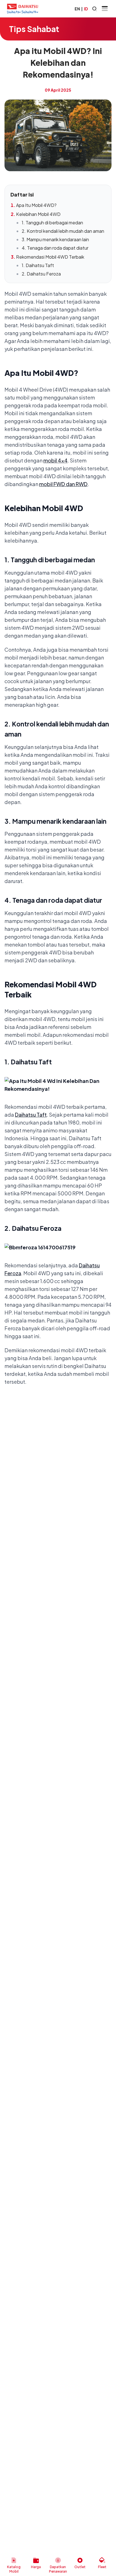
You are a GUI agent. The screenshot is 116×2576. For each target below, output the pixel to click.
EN (77, 9)
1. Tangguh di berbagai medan (52, 223)
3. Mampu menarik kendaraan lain (55, 239)
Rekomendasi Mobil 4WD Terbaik (50, 257)
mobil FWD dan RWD (63, 484)
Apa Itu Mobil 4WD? (36, 205)
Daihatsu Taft (31, 1115)
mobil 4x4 (55, 460)
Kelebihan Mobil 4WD (38, 214)
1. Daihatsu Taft (38, 265)
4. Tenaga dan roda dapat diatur (55, 248)
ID (86, 9)
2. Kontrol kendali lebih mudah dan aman (63, 231)
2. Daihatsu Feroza (41, 274)
